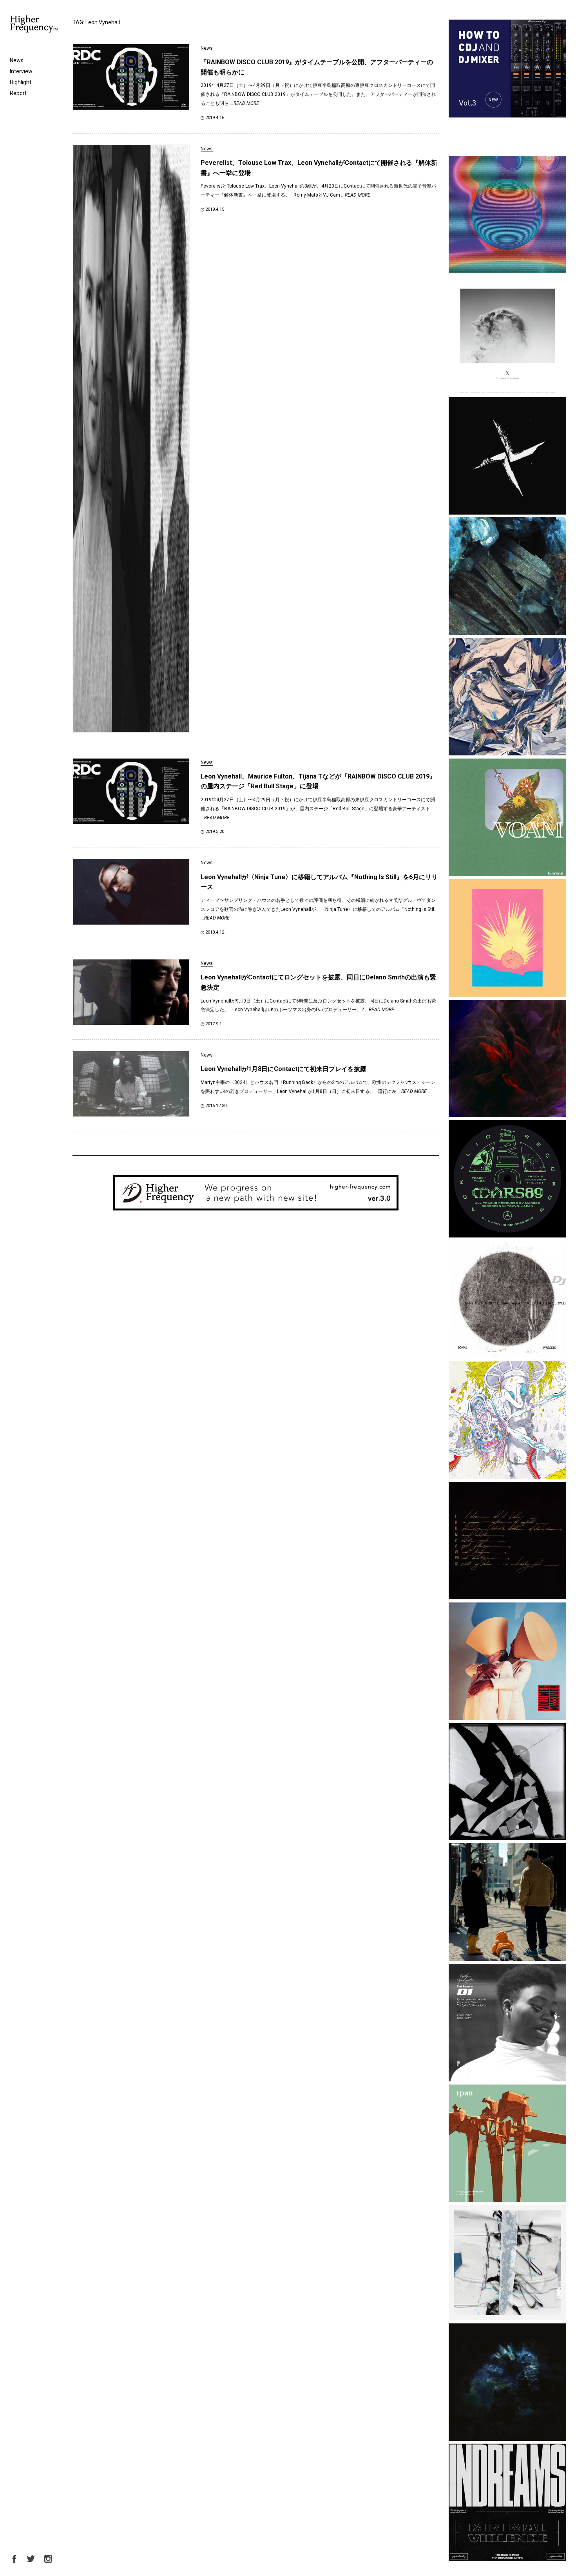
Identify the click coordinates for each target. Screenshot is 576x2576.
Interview (21, 71)
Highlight (21, 82)
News (17, 60)
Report (18, 93)
